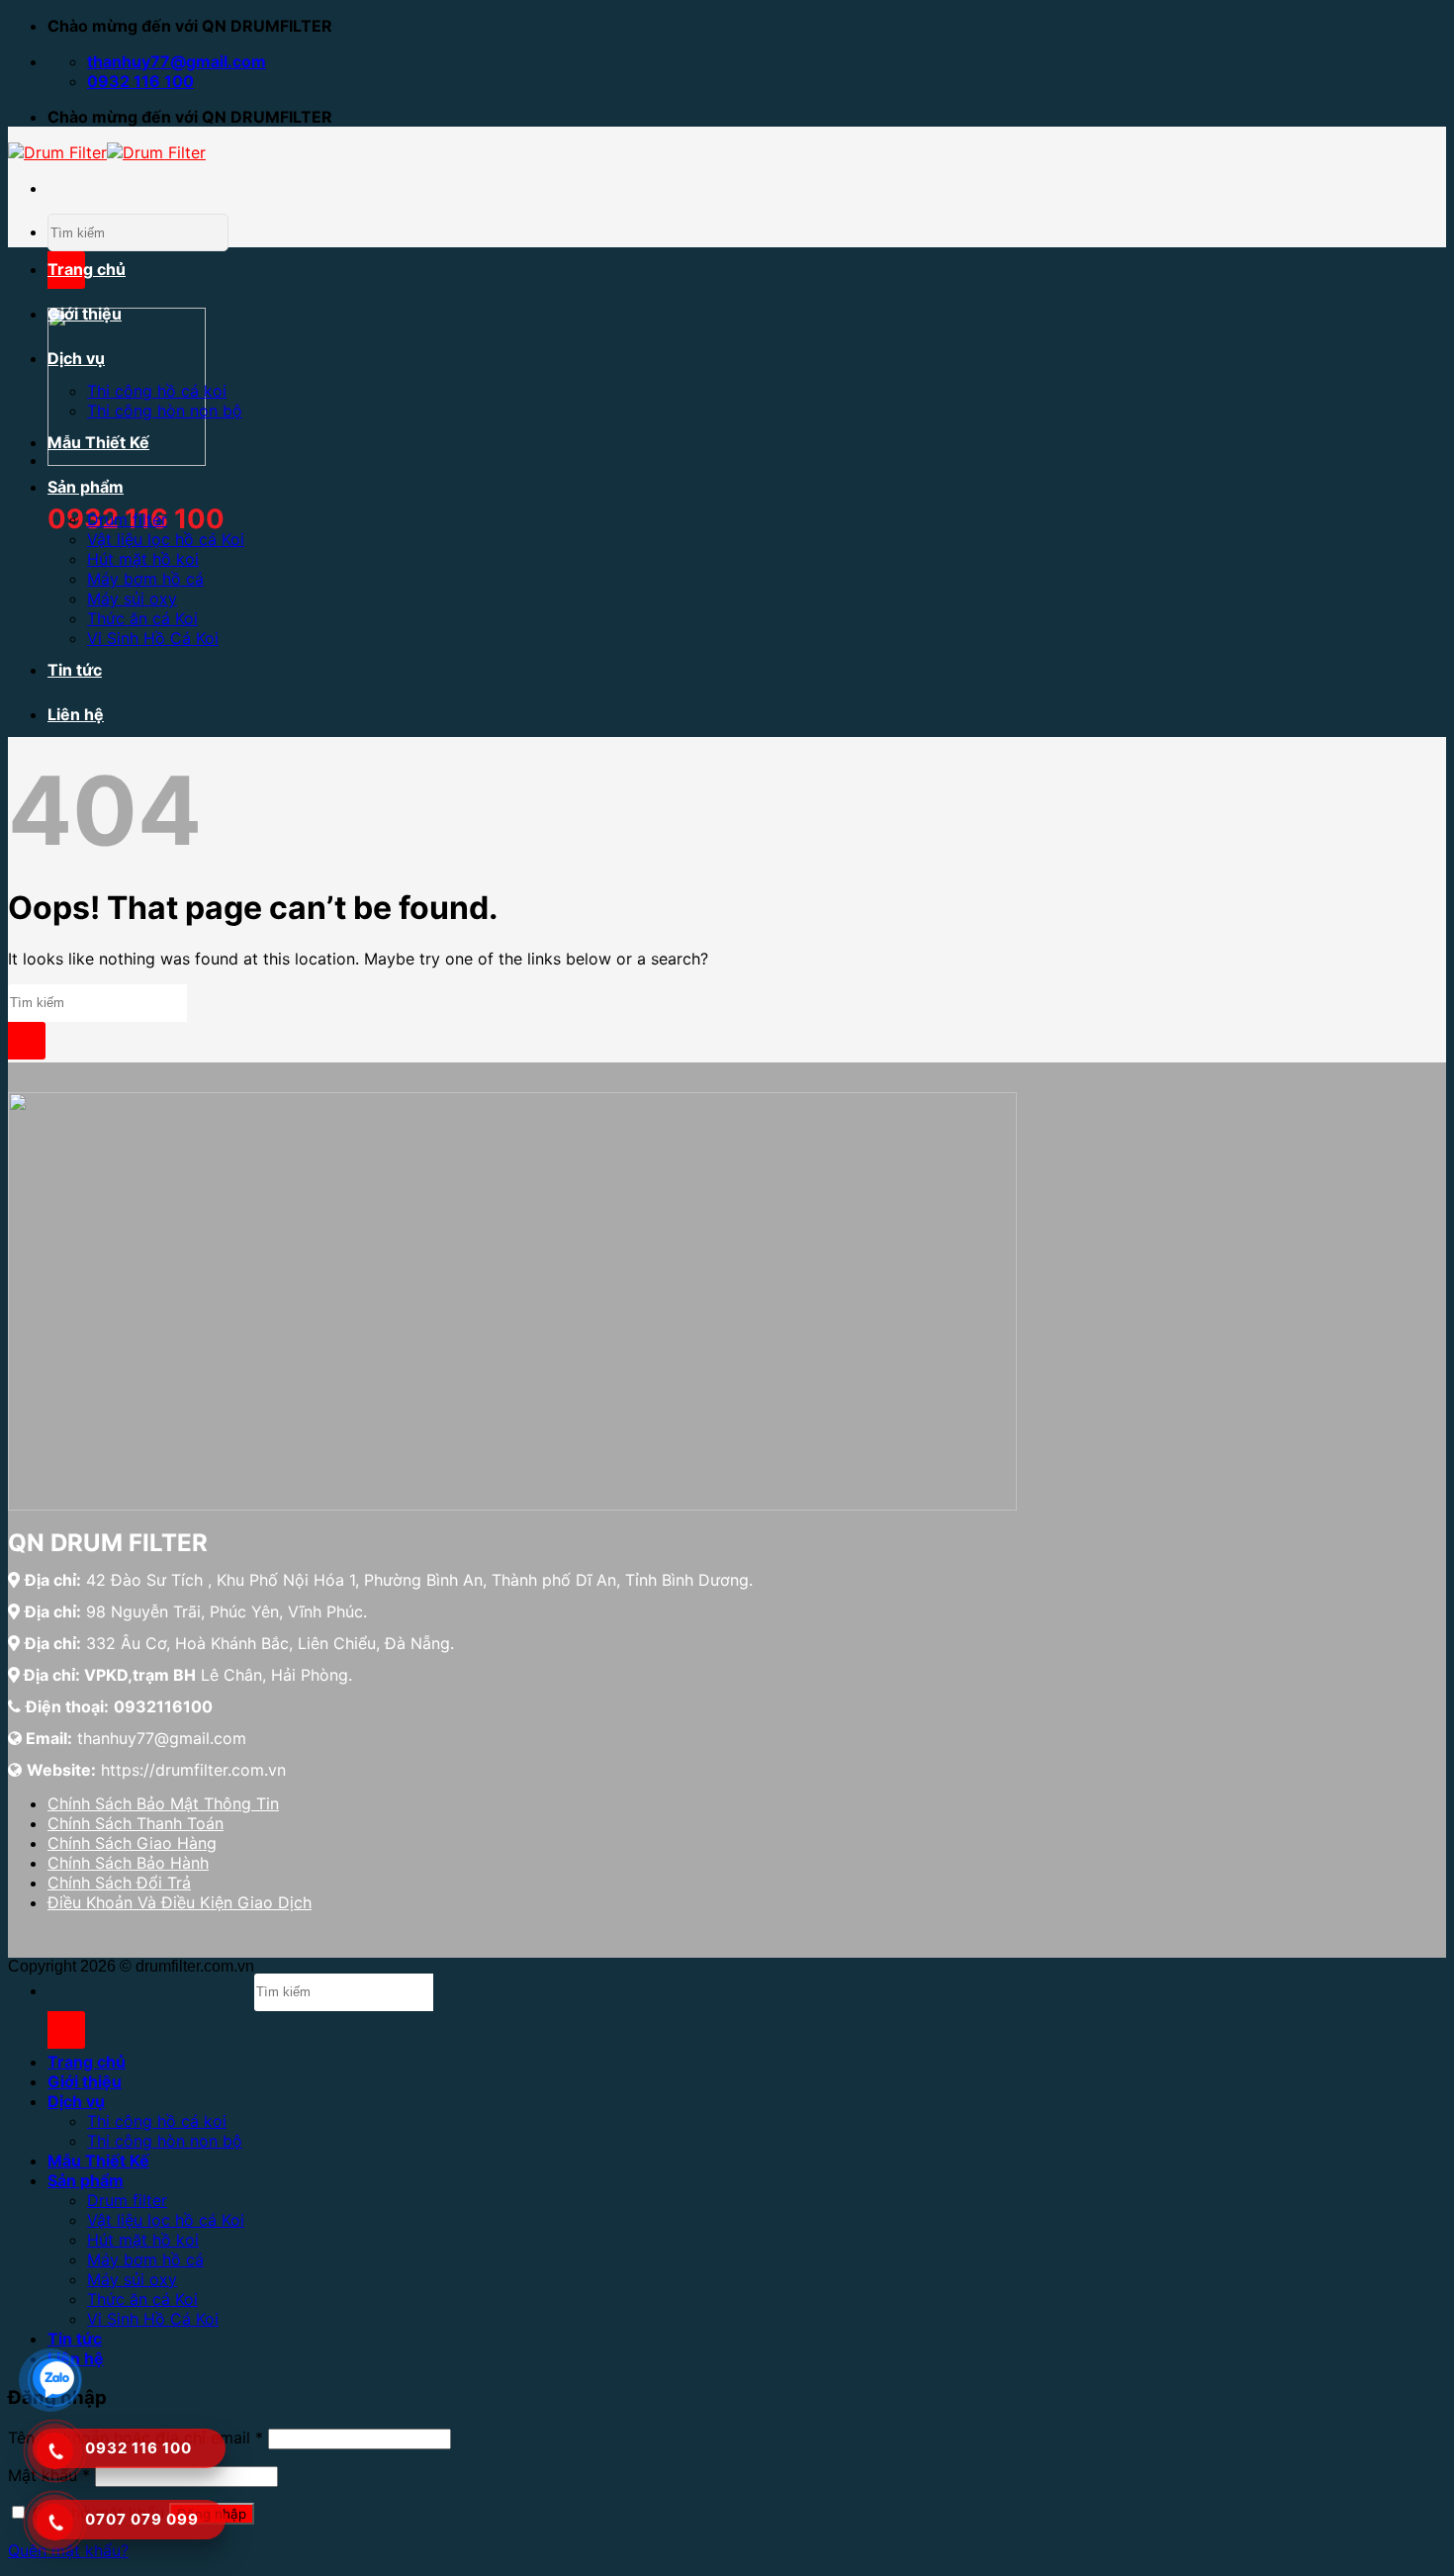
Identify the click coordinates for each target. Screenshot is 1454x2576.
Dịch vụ (76, 358)
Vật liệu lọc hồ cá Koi (166, 539)
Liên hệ (76, 714)
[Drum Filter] (107, 152)
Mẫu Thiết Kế (98, 442)
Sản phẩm (86, 487)
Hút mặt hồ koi (143, 559)
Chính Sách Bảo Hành (128, 1863)
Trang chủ (87, 269)
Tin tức (75, 670)
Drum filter (127, 519)
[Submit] (27, 1041)
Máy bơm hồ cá (145, 579)
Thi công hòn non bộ (165, 411)
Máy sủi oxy (132, 598)
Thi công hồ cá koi (157, 391)
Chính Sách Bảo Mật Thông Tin (163, 1803)
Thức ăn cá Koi (142, 618)
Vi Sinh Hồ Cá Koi (153, 638)
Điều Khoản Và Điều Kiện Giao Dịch (180, 1902)
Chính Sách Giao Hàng (132, 1843)
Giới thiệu (85, 314)
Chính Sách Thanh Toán (136, 1823)
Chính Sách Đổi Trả (119, 1883)
